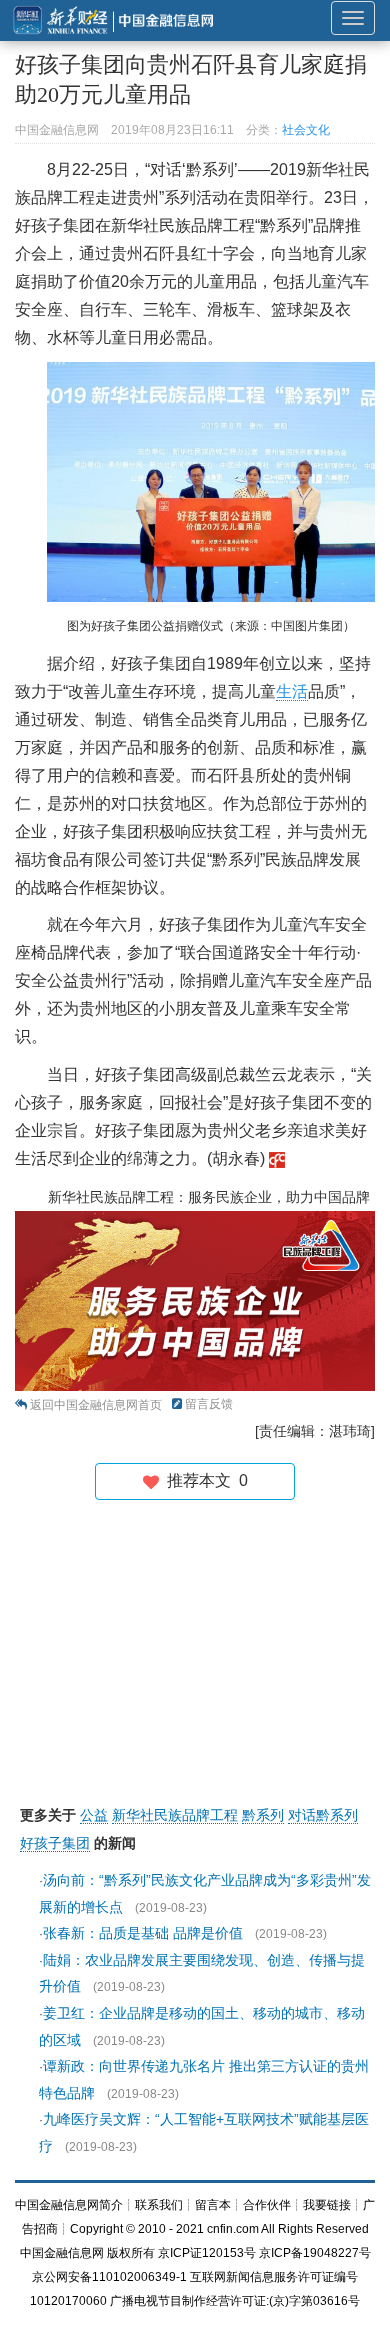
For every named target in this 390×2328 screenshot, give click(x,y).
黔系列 (263, 1815)
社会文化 (306, 130)
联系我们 (159, 2205)
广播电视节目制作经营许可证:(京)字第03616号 (235, 2301)
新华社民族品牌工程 (175, 1815)
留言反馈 (209, 1404)
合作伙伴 (267, 2205)
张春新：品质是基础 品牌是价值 (143, 1933)
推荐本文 (203, 1480)
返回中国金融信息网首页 (96, 1405)
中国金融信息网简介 (69, 2205)
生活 (292, 691)
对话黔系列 (323, 1815)
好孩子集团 (55, 1843)
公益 (94, 1815)
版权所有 (131, 2253)
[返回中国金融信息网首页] (277, 1158)
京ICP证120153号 (207, 2253)
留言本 (213, 2205)
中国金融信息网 (62, 2253)
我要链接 (327, 2205)
